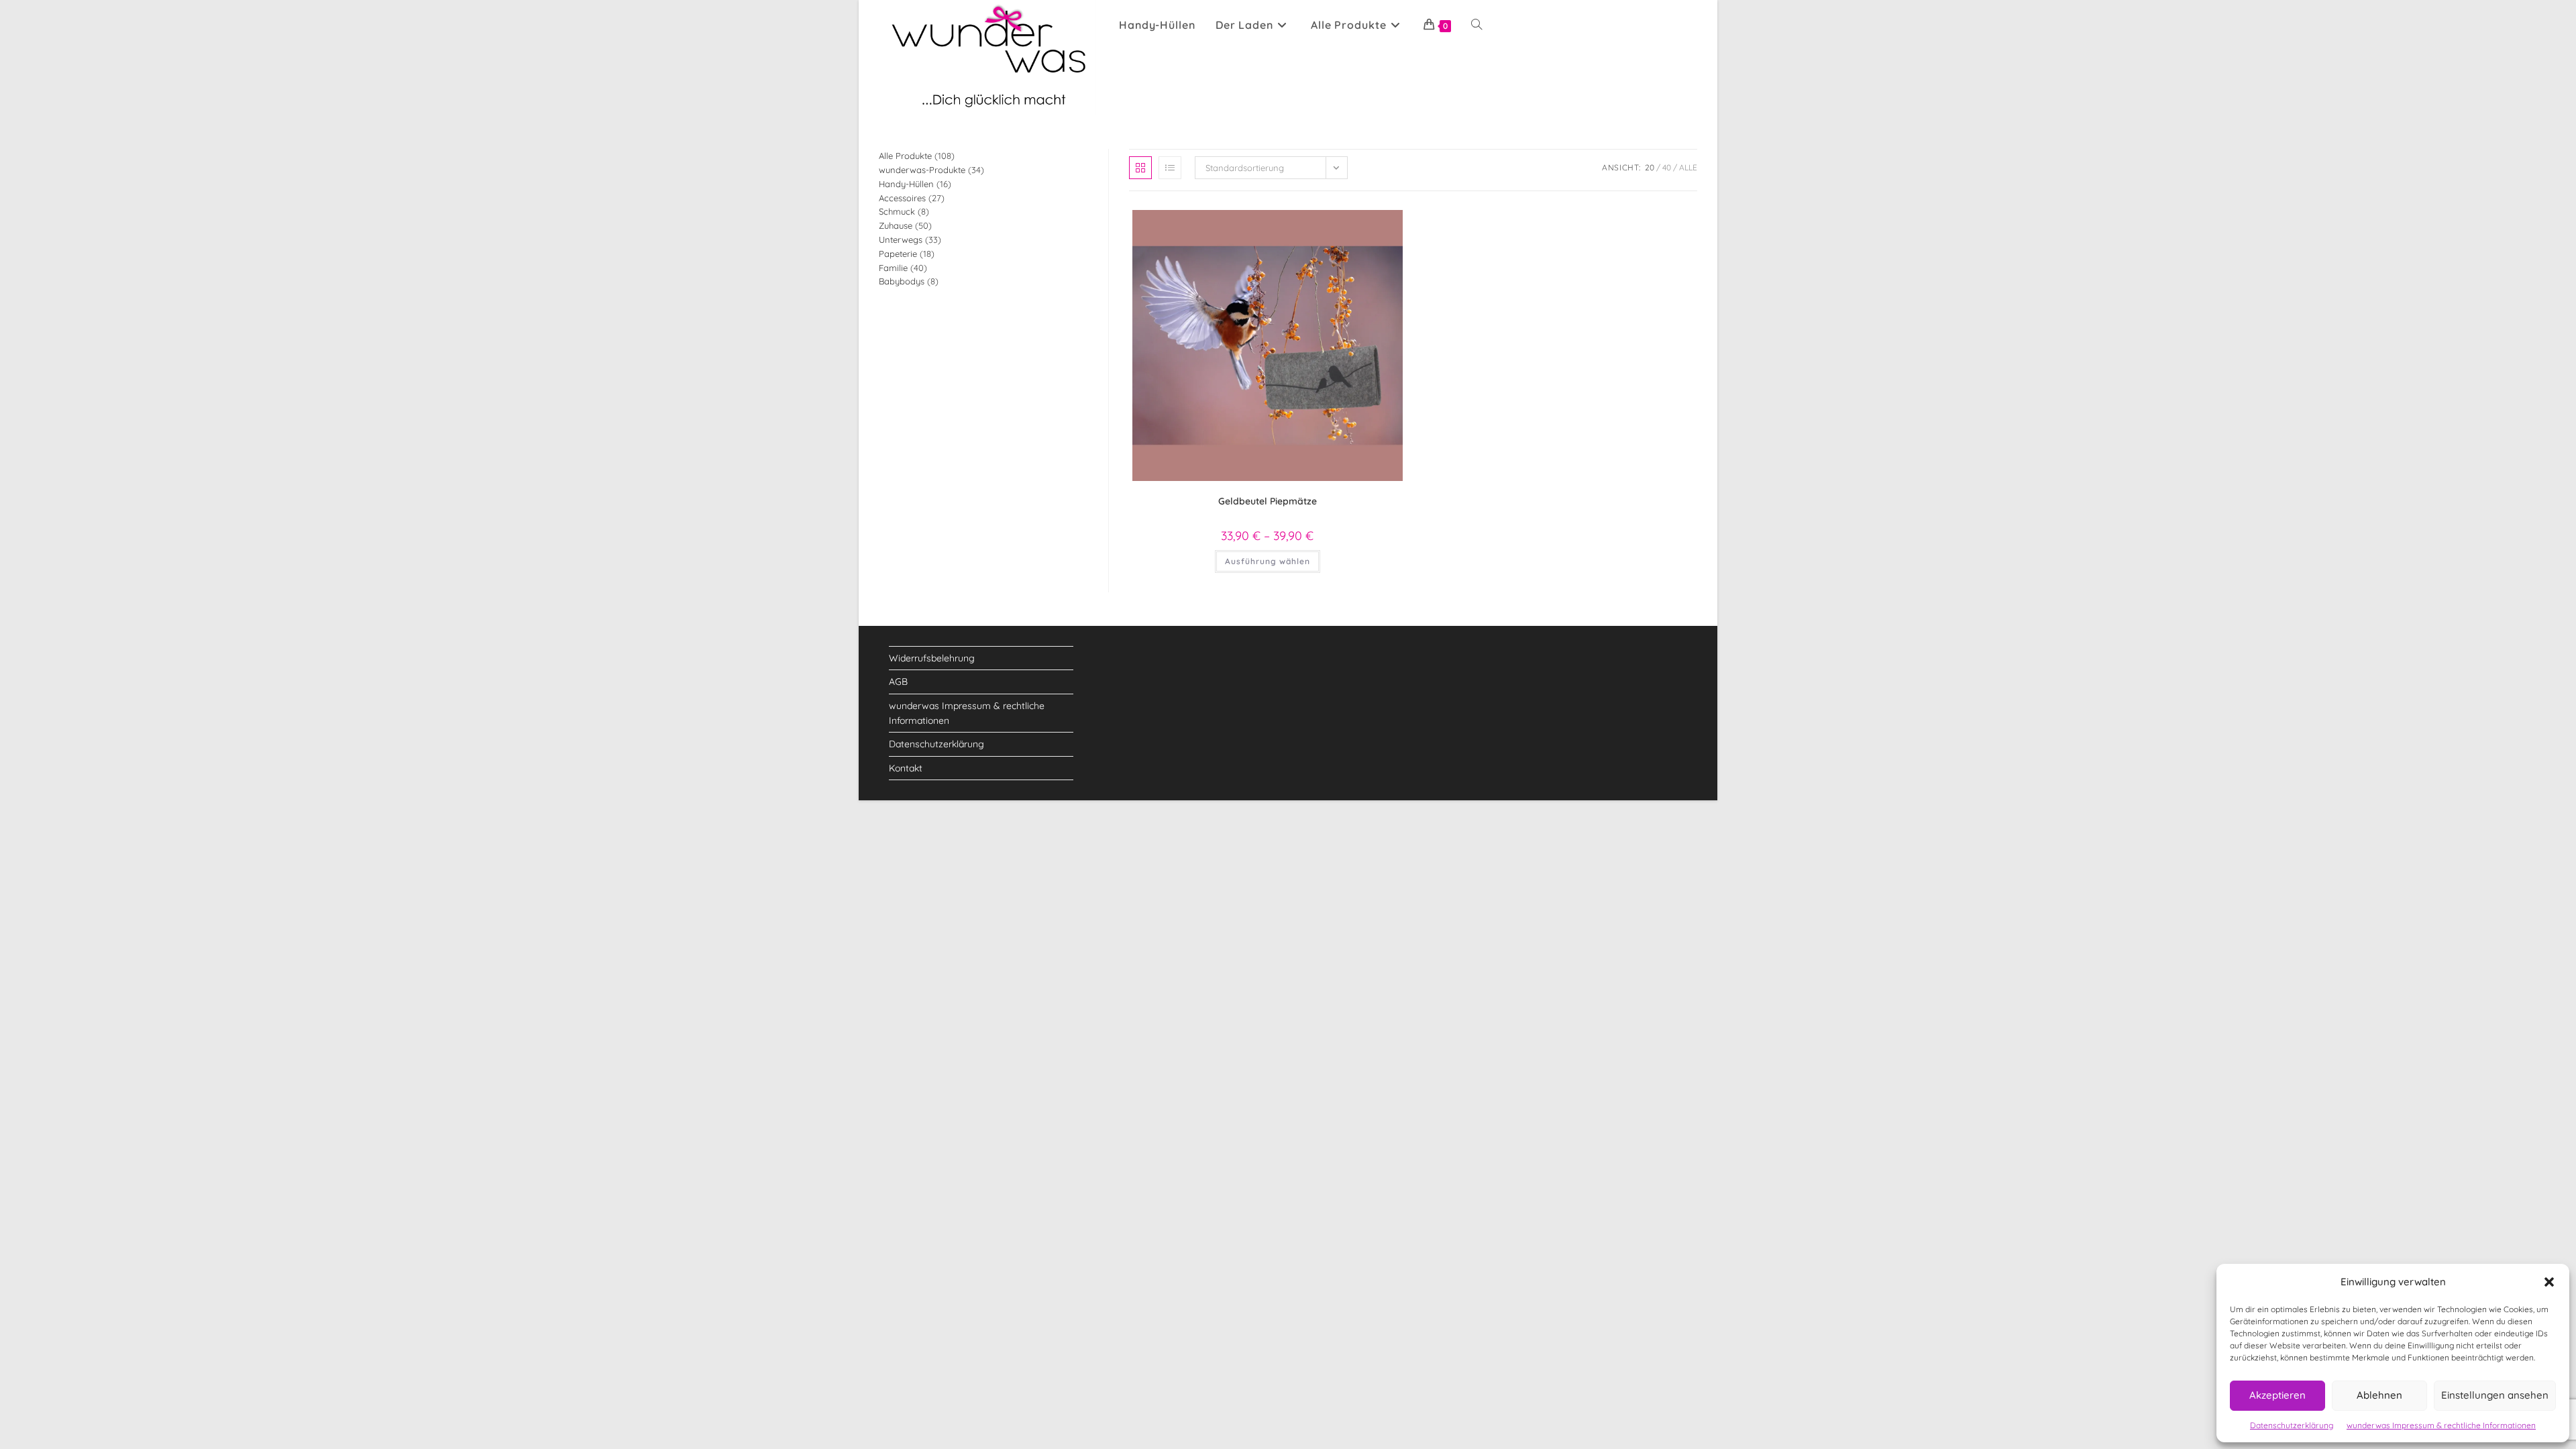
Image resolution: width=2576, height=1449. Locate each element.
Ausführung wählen (1268, 561)
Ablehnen (2379, 1395)
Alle (1688, 167)
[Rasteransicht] (1140, 168)
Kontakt (906, 768)
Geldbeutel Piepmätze (1268, 501)
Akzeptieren (2277, 1395)
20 (1650, 167)
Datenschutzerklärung (2292, 1425)
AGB (898, 682)
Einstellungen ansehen (2495, 1395)
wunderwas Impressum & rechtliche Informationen (2441, 1425)
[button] (2549, 1282)
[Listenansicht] (1170, 168)
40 (1667, 167)
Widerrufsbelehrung (932, 658)
